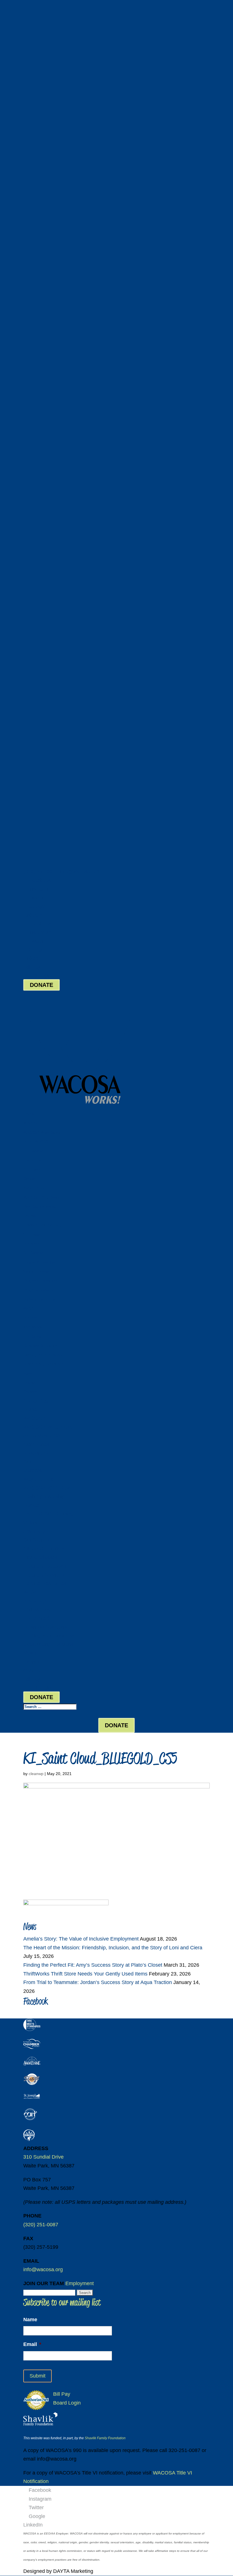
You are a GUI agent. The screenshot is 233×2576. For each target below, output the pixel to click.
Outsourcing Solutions (43, 1364)
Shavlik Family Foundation (105, 2438)
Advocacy (32, 1244)
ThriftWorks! (34, 1327)
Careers (30, 1179)
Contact (30, 1392)
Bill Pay (32, 967)
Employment (80, 2283)
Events (29, 1383)
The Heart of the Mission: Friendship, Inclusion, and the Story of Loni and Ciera (113, 1948)
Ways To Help (35, 1188)
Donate (29, 1216)
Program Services (39, 1290)
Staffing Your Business (43, 1355)
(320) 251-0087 (41, 871)
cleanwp (36, 1774)
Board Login (37, 976)
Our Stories (33, 1151)
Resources (33, 1160)
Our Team (32, 1170)
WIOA (28, 1309)
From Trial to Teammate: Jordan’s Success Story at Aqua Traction (98, 1982)
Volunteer (32, 1234)
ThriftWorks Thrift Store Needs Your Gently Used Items (85, 1974)
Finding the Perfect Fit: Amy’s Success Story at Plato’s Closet (93, 1965)
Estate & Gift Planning (43, 1225)
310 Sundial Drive (43, 2157)
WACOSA (31, 1123)
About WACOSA (37, 1142)
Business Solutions (40, 1346)
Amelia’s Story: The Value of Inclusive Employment (81, 1939)
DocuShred (33, 1336)
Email (32, 2344)
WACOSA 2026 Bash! (41, 1197)
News (28, 1373)
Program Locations (40, 1281)
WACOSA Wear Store (42, 1133)
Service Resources (40, 1299)
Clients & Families (39, 1262)
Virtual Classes (37, 1271)
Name (30, 2320)
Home (28, 1114)
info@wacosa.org (43, 2269)
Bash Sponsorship (40, 1207)
